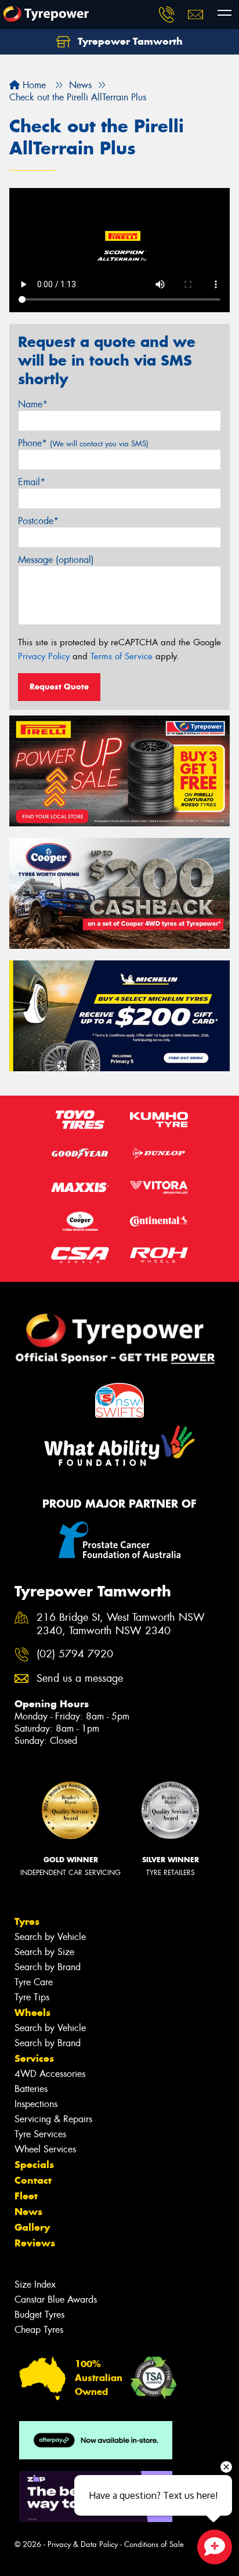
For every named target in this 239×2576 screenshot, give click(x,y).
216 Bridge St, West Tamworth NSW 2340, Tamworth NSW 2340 (121, 1624)
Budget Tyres (39, 2315)
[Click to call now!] (166, 15)
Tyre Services (40, 2134)
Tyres (27, 1921)
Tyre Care (34, 1982)
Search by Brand (48, 1967)
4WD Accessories (50, 2074)
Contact (33, 2180)
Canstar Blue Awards (56, 2299)
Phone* (83, 443)
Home (33, 85)
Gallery (32, 2227)
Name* (33, 404)
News (28, 2212)
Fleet (26, 2196)
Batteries (31, 2089)
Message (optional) (56, 560)
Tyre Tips (32, 1997)
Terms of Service (122, 656)
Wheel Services (45, 2149)
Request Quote (59, 687)
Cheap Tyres (39, 2330)
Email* (32, 482)
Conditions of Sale (154, 2544)
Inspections (36, 2104)
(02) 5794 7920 (75, 1654)
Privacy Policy (44, 656)
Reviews (35, 2243)
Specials (34, 2165)
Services (34, 2058)
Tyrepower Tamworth (129, 41)
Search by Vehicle (50, 1937)
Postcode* (38, 521)
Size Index (35, 2284)
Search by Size (44, 1952)
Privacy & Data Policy (83, 2544)
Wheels (32, 2013)
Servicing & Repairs (53, 2119)
